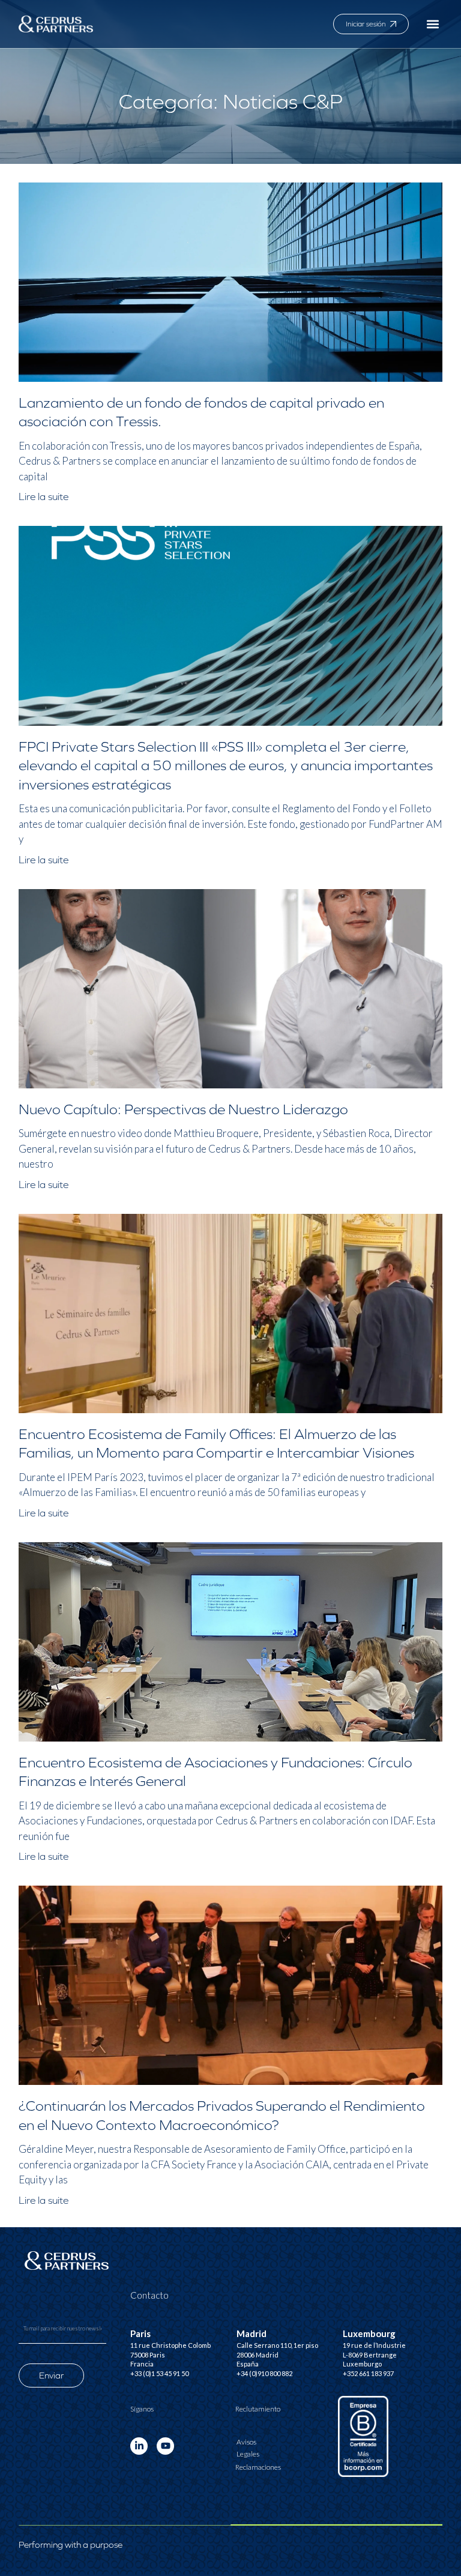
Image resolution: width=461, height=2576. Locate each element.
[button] (432, 24)
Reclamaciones (258, 2467)
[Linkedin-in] (139, 2446)
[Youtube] (165, 2446)
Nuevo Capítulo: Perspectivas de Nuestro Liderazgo (183, 1109)
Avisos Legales (248, 2448)
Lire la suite (44, 497)
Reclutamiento (258, 2409)
